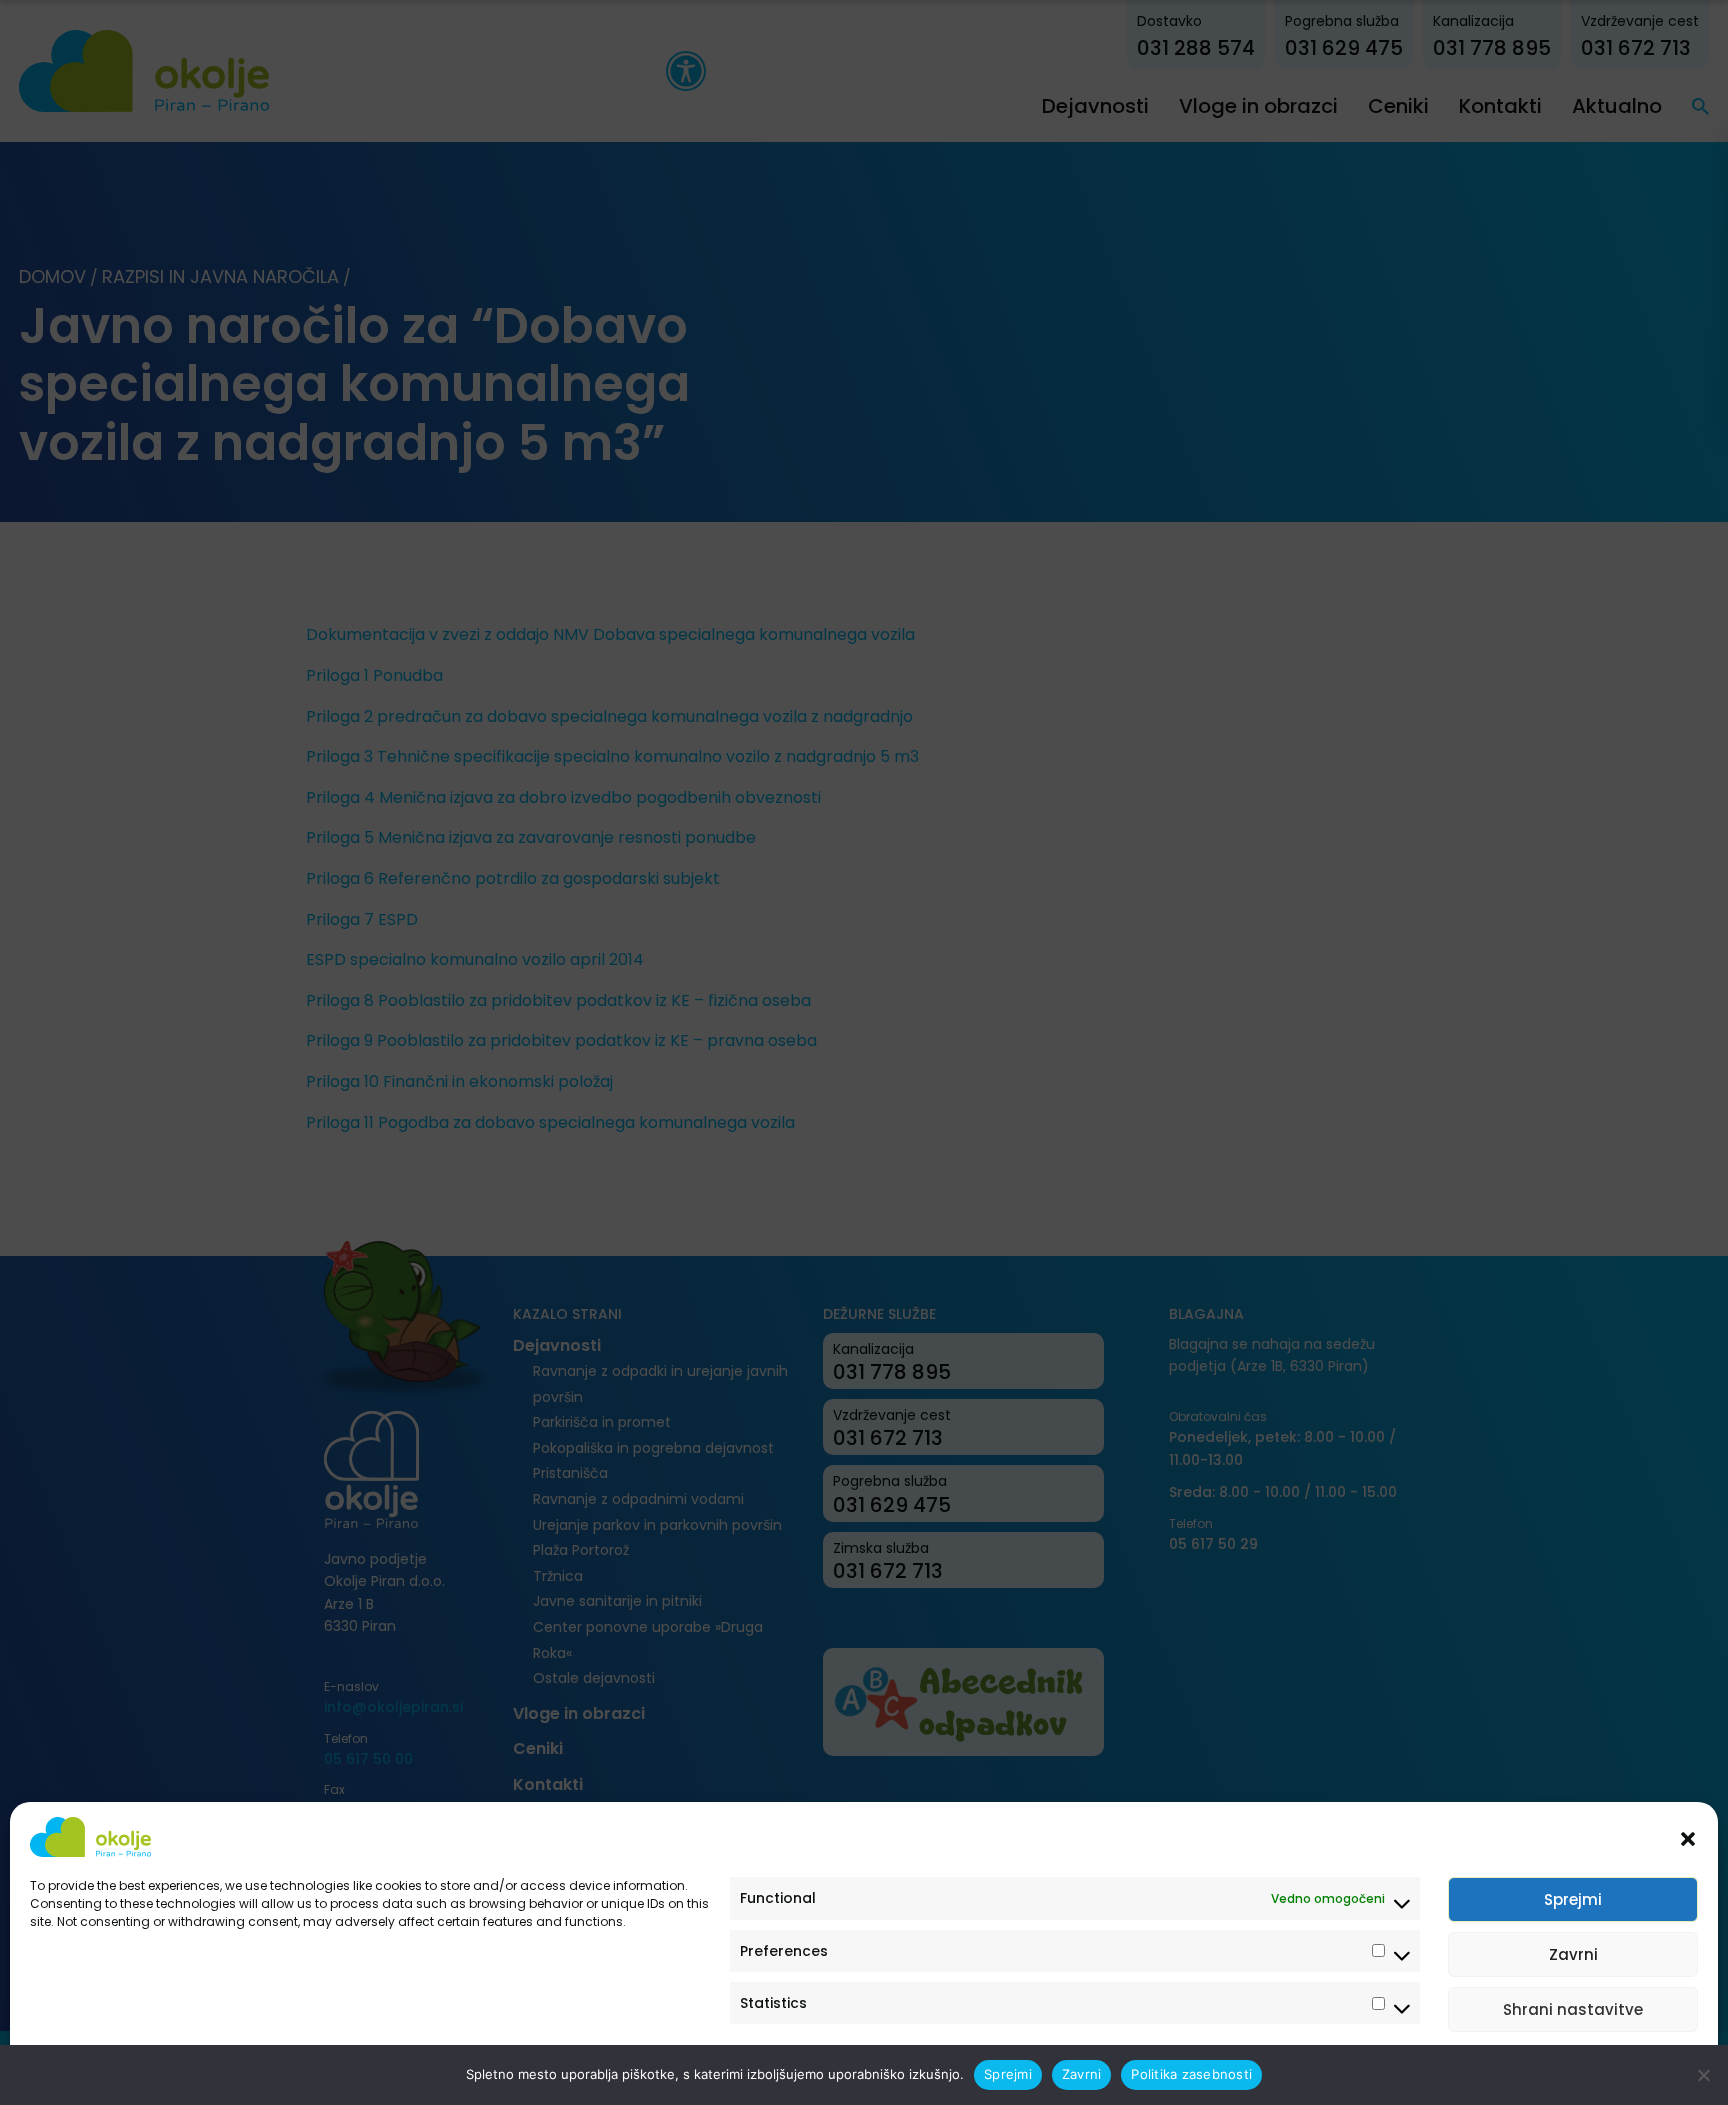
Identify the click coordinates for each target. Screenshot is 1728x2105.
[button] (1688, 1837)
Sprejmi (1573, 1899)
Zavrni (1573, 1954)
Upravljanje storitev (1620, 2067)
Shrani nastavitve (1573, 2009)
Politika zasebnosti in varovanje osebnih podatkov (182, 2067)
